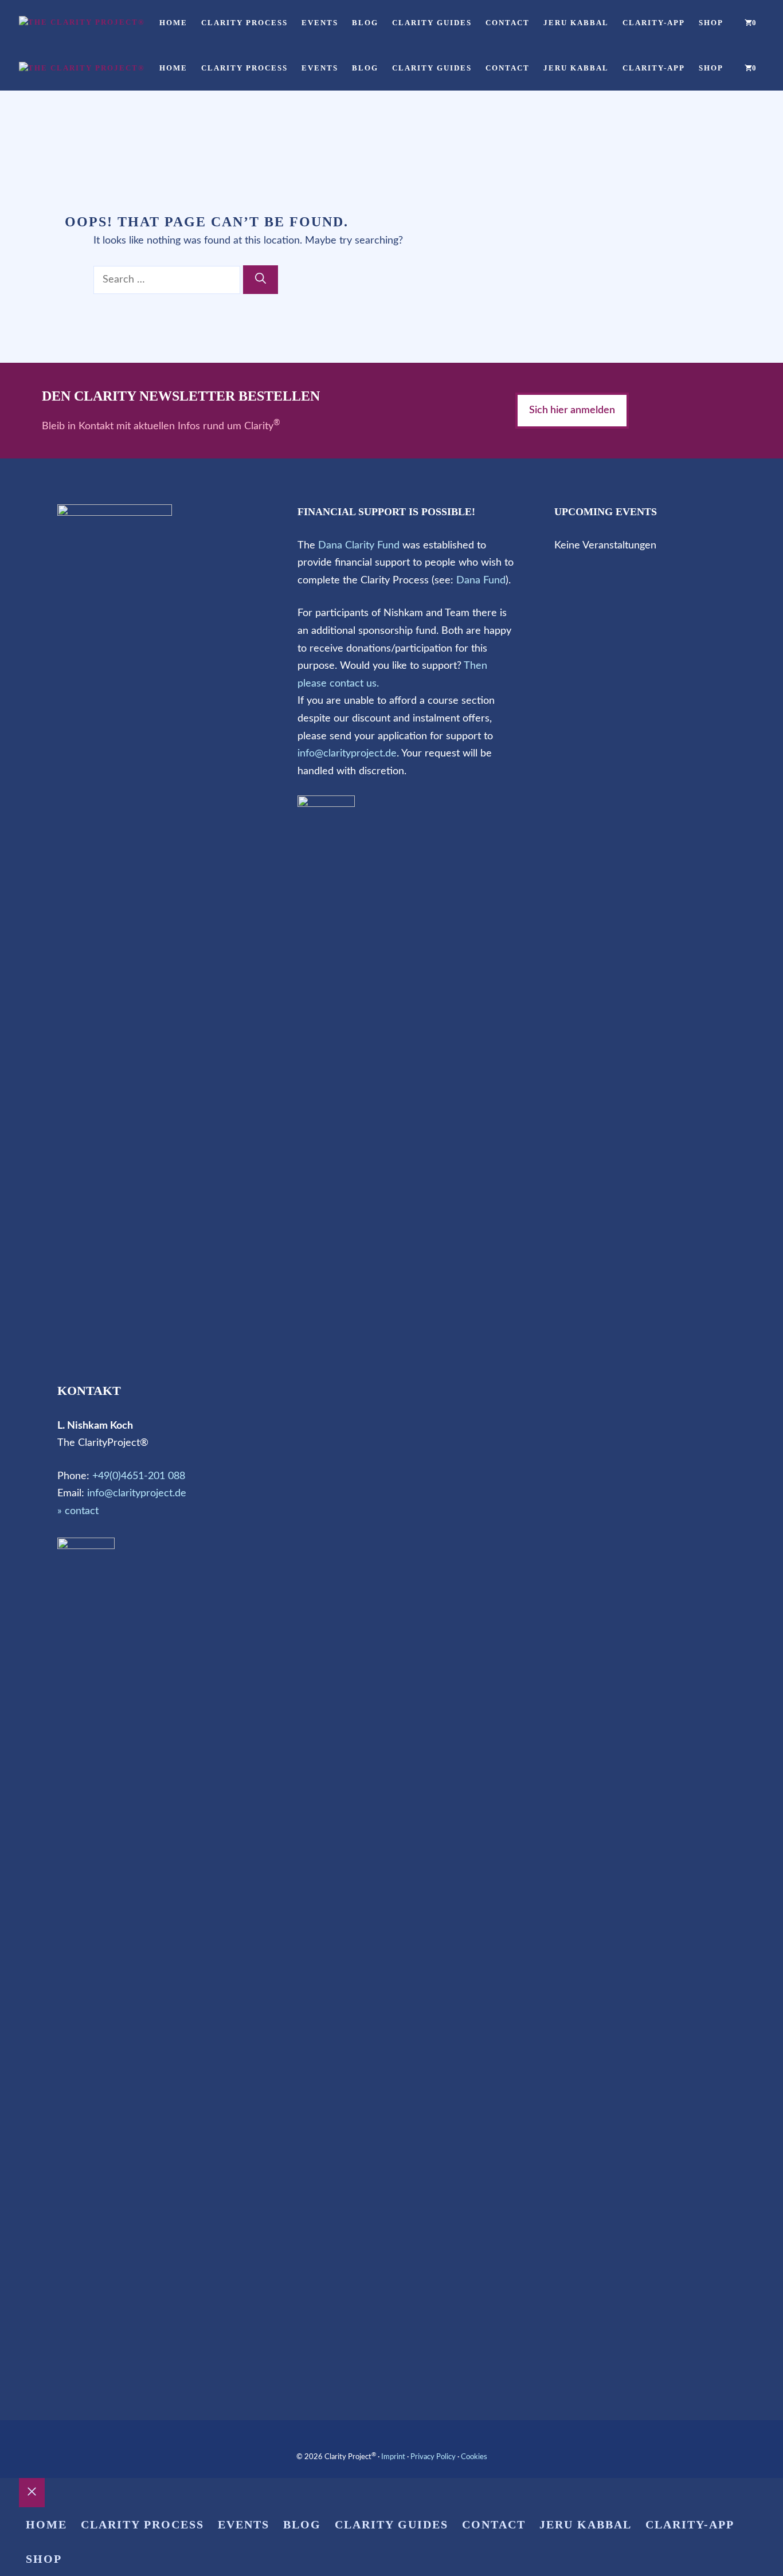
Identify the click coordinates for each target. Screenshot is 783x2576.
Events (320, 23)
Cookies (474, 2457)
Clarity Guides (432, 23)
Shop (711, 23)
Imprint (393, 2457)
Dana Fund (481, 581)
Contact (508, 23)
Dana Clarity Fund (359, 546)
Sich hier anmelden (572, 410)
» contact (78, 1511)
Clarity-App (654, 23)
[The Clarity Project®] (82, 22)
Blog (365, 23)
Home (173, 23)
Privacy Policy (433, 2457)
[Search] (261, 280)
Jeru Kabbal (576, 23)
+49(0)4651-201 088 (139, 1476)
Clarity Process (244, 23)
